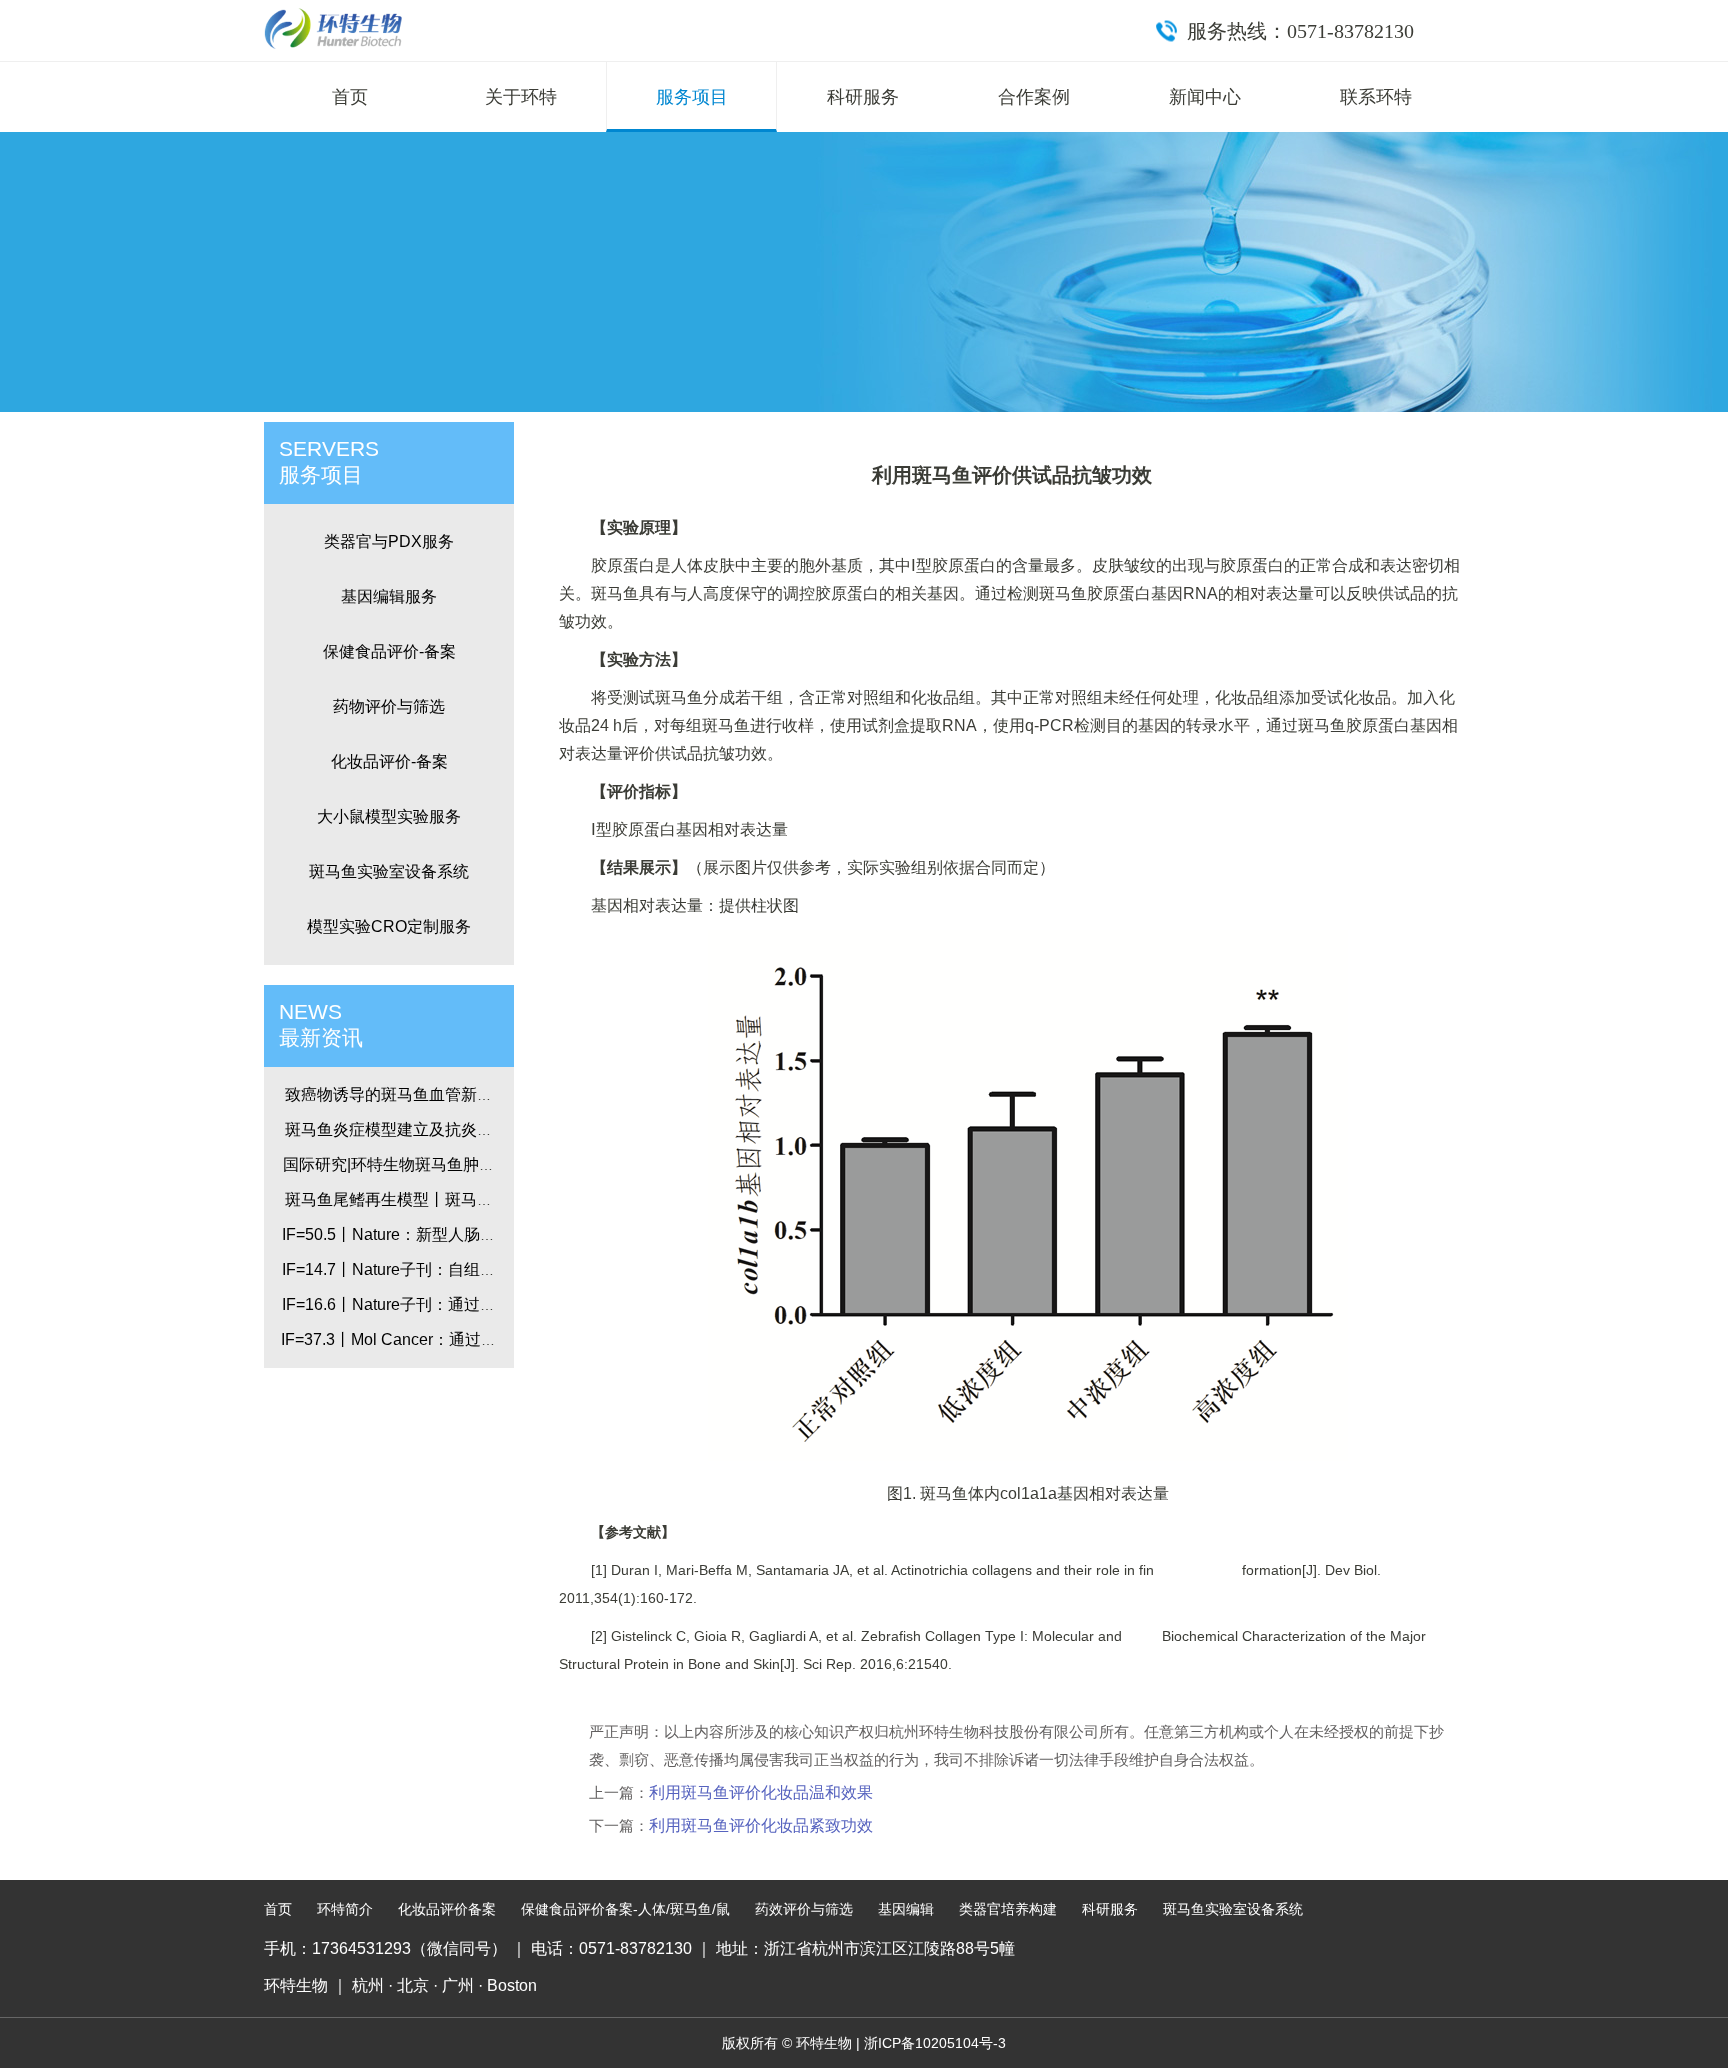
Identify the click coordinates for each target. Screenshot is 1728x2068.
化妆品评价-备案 (389, 761)
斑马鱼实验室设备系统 (389, 871)
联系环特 (1376, 97)
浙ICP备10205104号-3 (935, 2043)
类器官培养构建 (1008, 1909)
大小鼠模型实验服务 (389, 816)
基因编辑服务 (389, 596)
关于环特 (521, 97)
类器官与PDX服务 (389, 541)
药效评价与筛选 (804, 1909)
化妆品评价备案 (447, 1909)
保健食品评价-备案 (389, 651)
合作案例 (1034, 97)
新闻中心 (1205, 97)
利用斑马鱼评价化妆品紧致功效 (761, 1825)
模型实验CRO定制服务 (389, 926)
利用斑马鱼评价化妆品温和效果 (761, 1792)
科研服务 (863, 97)
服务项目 (692, 97)
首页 (350, 97)
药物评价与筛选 (389, 706)
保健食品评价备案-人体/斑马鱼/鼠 (625, 1909)
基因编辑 (906, 1909)
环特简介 (345, 1909)
